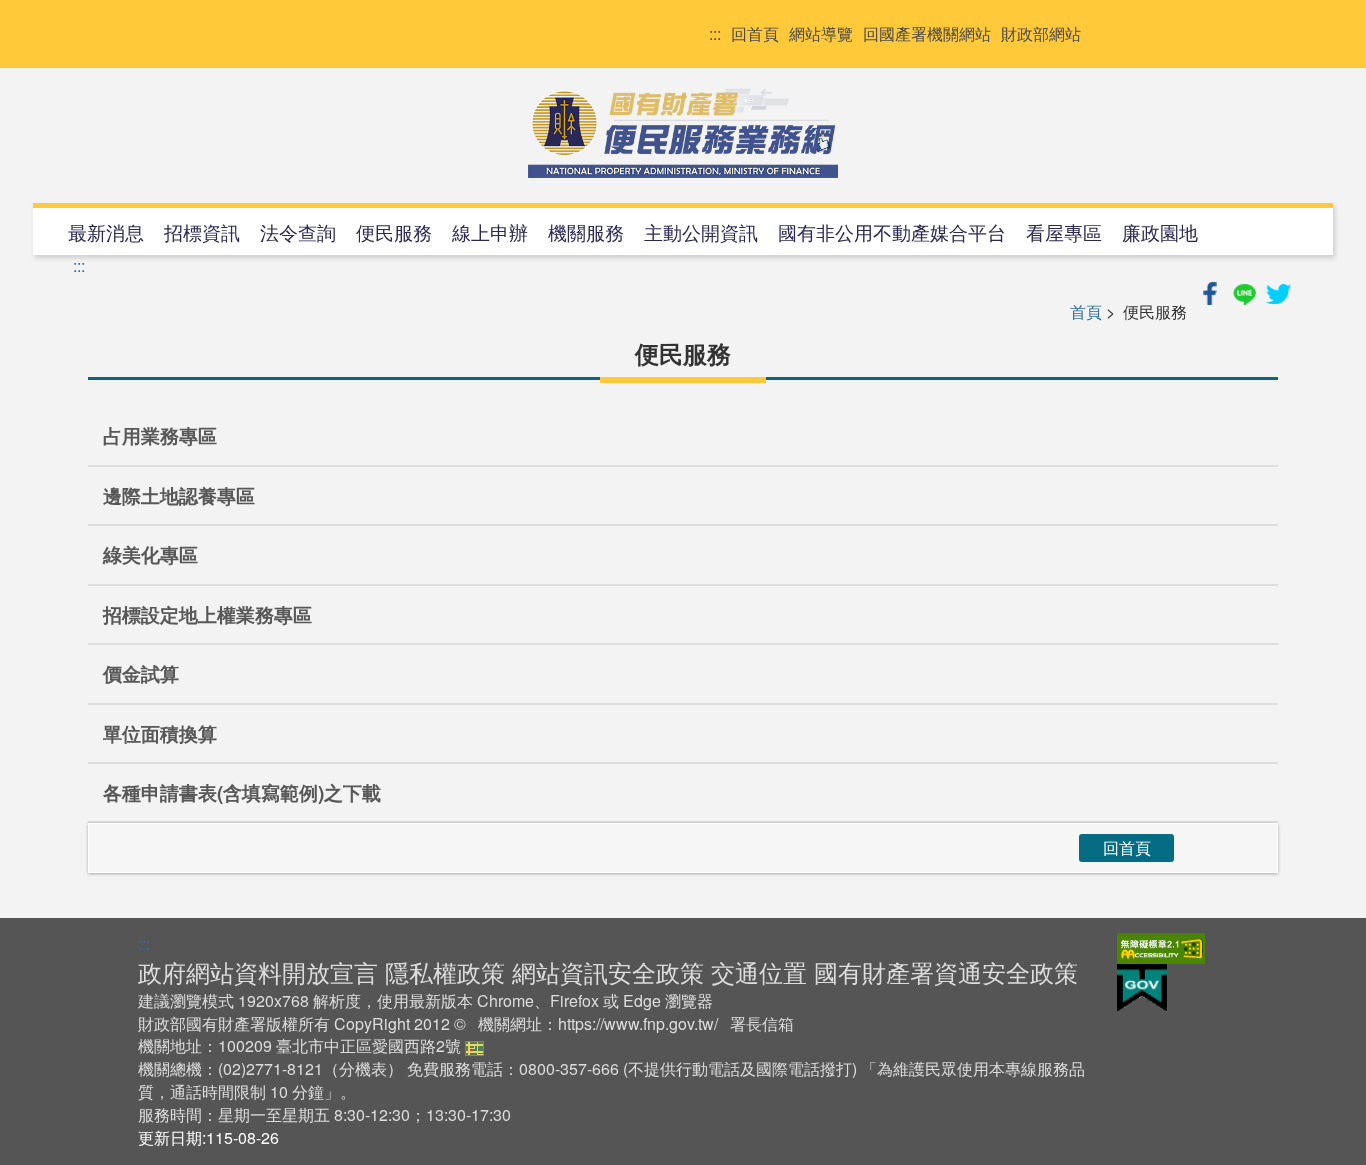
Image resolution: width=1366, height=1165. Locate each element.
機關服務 (586, 231)
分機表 (363, 1068)
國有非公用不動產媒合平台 (892, 231)
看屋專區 (1064, 231)
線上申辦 (490, 231)
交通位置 (759, 971)
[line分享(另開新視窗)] (1246, 290)
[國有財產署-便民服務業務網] (683, 133)
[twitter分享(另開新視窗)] (1278, 290)
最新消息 (106, 231)
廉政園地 (1160, 231)
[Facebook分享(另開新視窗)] (1212, 290)
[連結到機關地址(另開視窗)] (474, 1045)
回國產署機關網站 (927, 34)
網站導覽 (821, 34)
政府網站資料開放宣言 (258, 971)
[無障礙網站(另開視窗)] (1161, 945)
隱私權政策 (445, 971)
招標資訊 (202, 231)
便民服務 (394, 231)
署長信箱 (762, 1023)
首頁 (1086, 311)
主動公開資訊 (701, 231)
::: (715, 34)
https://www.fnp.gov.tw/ (638, 1023)
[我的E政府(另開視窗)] (1142, 985)
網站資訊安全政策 (608, 971)
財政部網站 (1041, 34)
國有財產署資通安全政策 (946, 971)
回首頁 (755, 34)
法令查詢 (298, 231)
